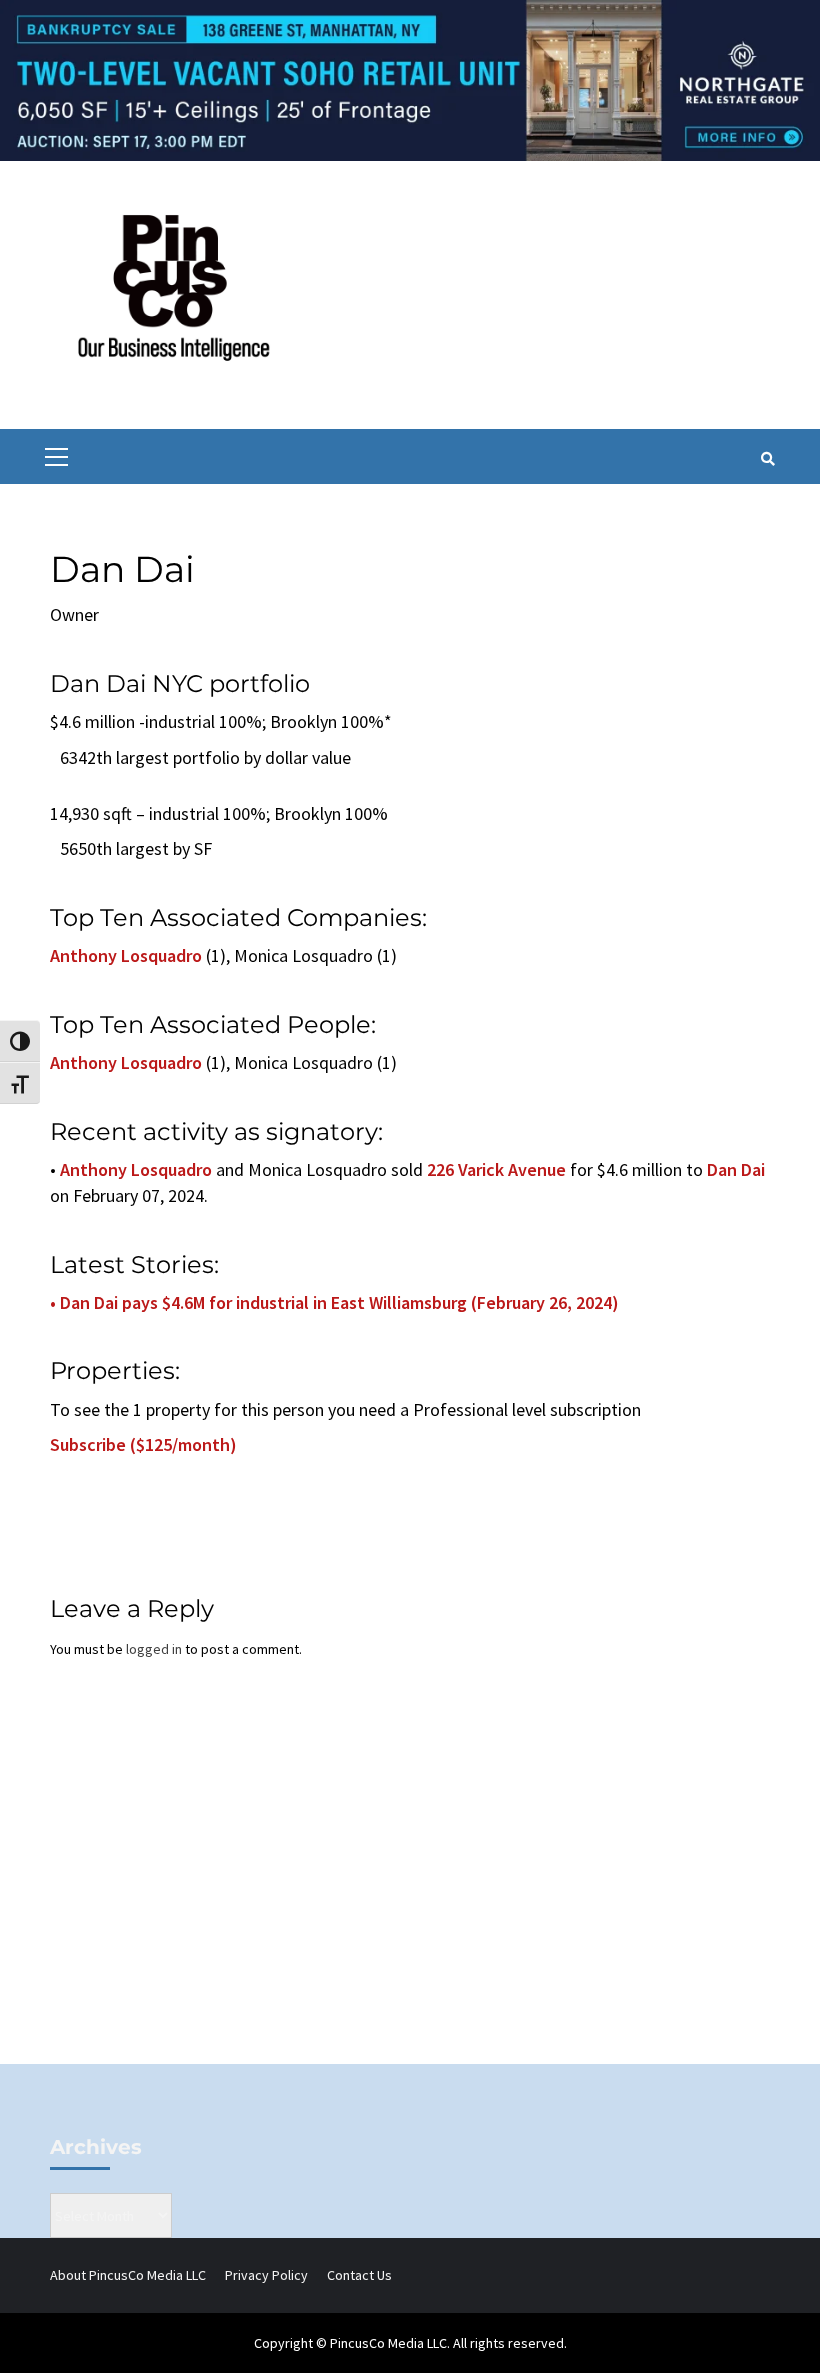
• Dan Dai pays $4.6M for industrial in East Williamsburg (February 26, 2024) (334, 1302)
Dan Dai (736, 1169)
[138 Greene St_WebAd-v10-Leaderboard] (410, 79)
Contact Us (359, 2275)
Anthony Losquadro (126, 955)
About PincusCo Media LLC (128, 2275)
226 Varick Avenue (496, 1169)
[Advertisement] (410, 1894)
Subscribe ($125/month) (143, 1444)
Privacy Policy (266, 2275)
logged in (154, 1649)
